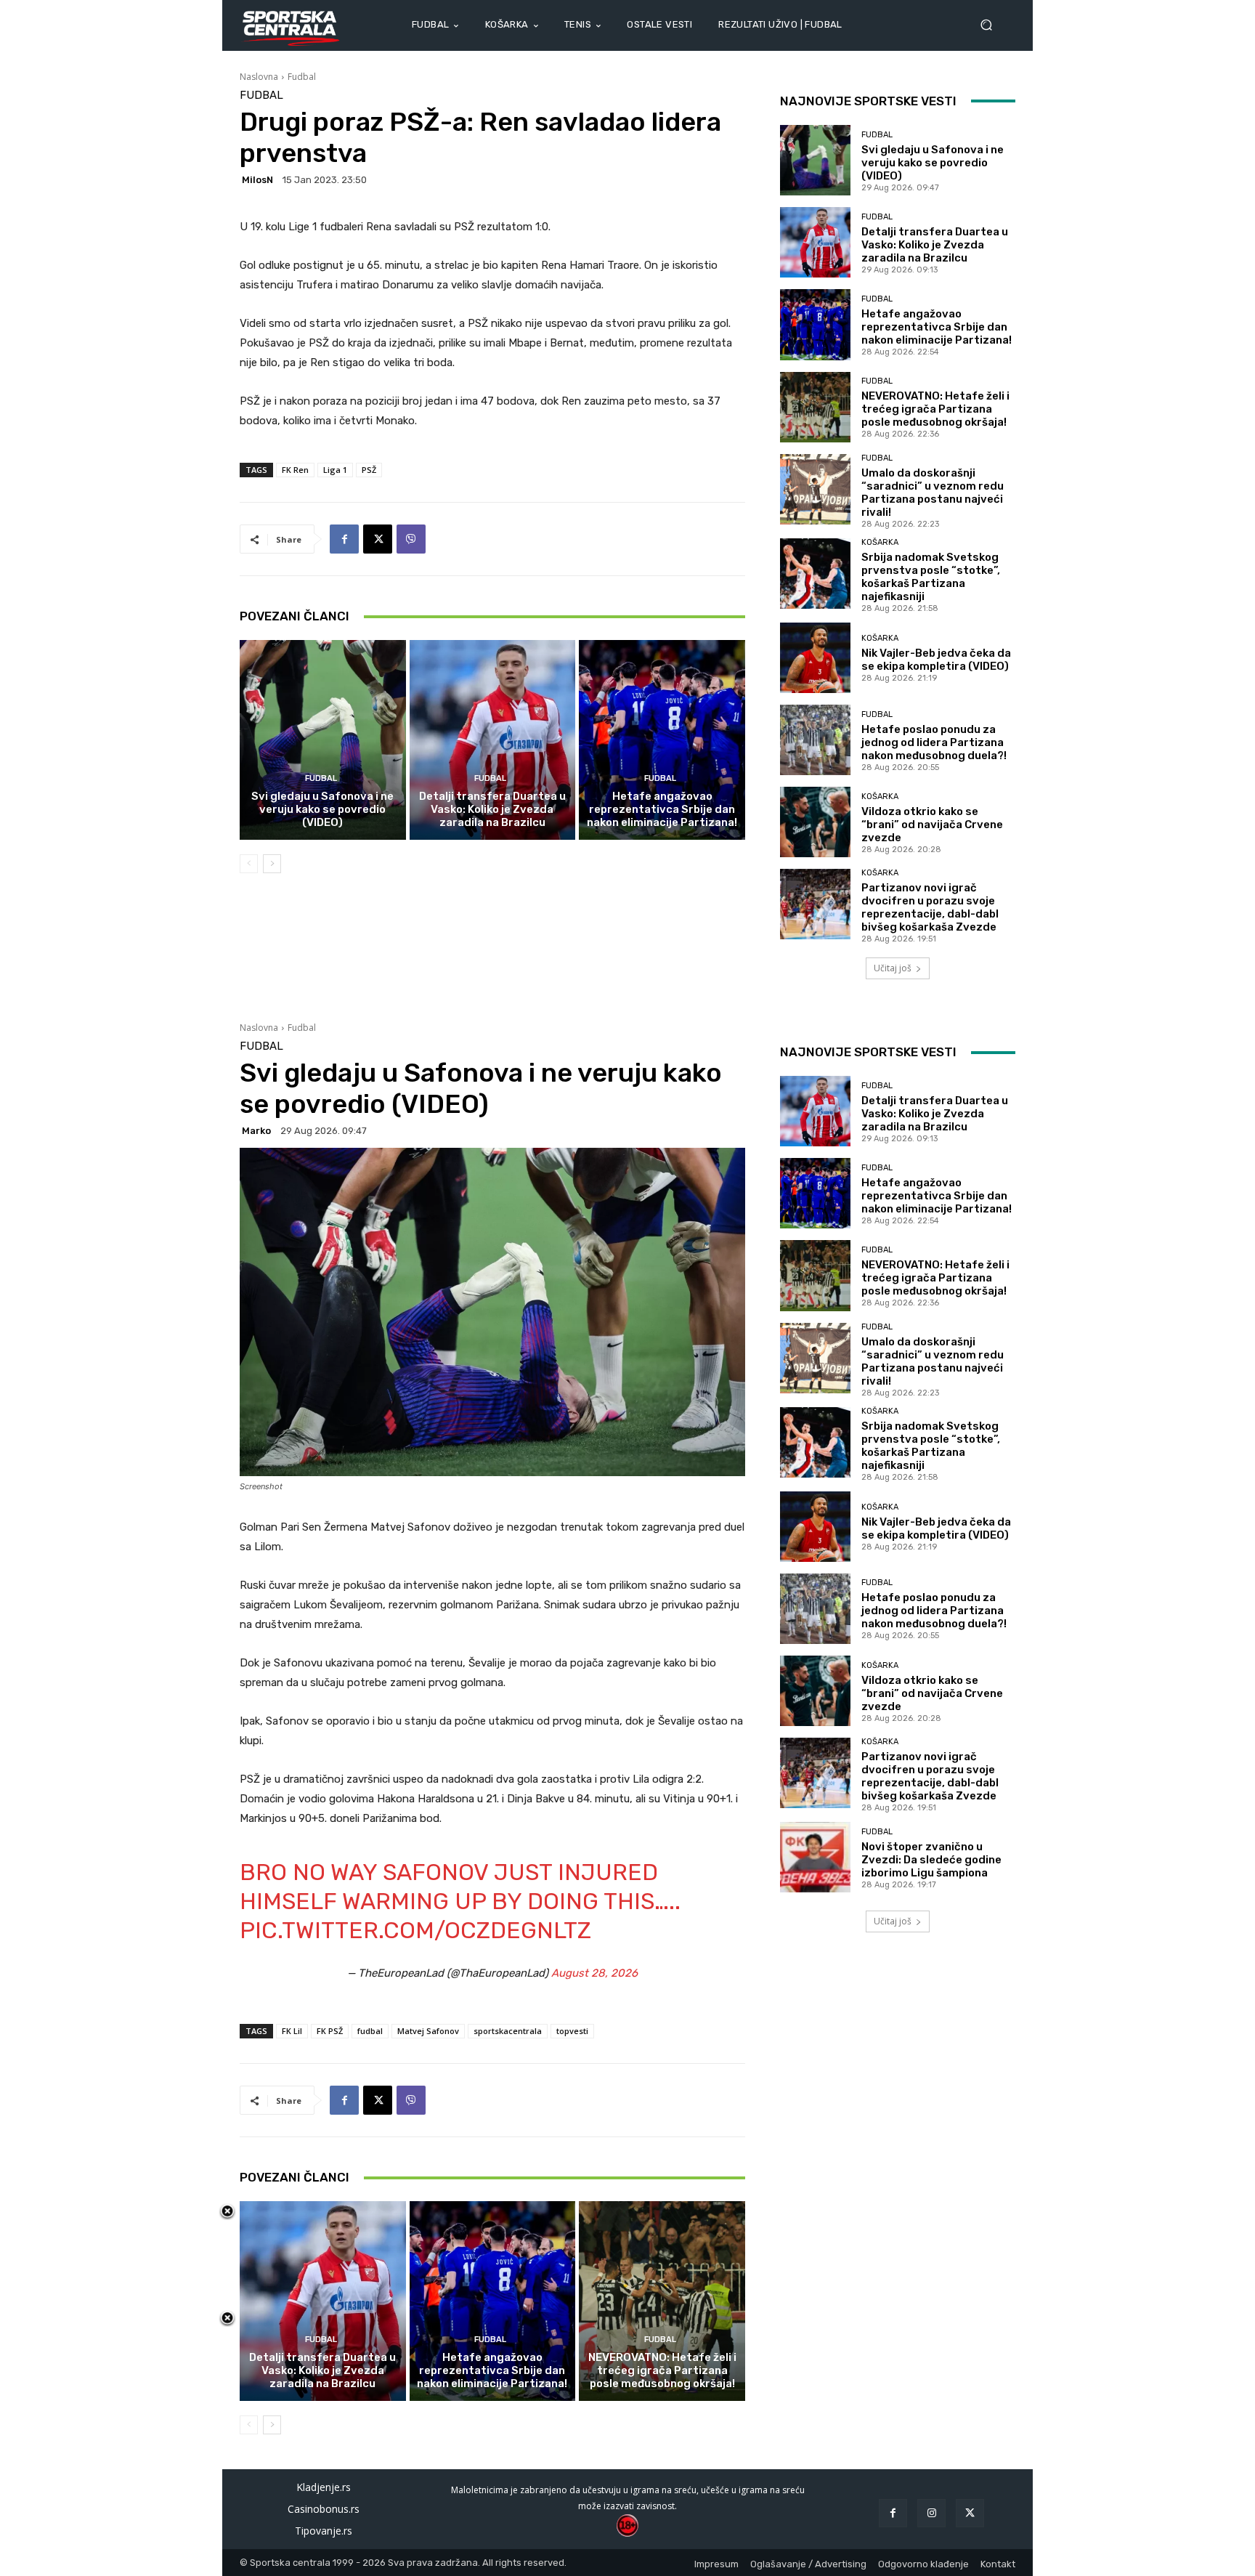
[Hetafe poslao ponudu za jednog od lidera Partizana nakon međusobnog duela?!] (815, 740)
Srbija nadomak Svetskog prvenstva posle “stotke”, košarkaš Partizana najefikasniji (931, 577)
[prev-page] (249, 864)
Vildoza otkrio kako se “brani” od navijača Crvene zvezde (932, 825)
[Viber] (411, 539)
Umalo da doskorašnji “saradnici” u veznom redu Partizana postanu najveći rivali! (933, 493)
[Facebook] (344, 539)
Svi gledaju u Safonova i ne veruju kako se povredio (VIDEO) (322, 809)
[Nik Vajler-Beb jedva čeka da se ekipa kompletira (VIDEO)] (815, 658)
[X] (378, 539)
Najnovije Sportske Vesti (868, 101)
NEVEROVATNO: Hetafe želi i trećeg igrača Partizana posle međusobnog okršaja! (935, 409)
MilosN (257, 180)
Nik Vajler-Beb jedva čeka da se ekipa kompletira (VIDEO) (936, 660)
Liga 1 (335, 470)
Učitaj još (893, 968)
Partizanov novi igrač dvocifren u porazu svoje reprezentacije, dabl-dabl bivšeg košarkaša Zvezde (930, 907)
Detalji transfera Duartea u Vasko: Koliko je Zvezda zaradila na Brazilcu (492, 809)
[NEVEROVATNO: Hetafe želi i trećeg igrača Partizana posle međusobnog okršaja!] (815, 407)
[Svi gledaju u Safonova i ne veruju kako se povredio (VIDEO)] (323, 740)
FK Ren (295, 470)
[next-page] (272, 864)
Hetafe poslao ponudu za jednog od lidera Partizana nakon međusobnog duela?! (934, 742)
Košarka (880, 542)
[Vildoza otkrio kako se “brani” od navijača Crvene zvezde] (815, 822)
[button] (992, 25)
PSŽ (369, 470)
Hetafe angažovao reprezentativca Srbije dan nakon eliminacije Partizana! (662, 809)
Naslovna (259, 77)
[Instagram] (931, 2513)
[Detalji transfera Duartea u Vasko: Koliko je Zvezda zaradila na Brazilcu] (493, 740)
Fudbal (302, 77)
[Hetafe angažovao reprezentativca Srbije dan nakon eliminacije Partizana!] (662, 740)
